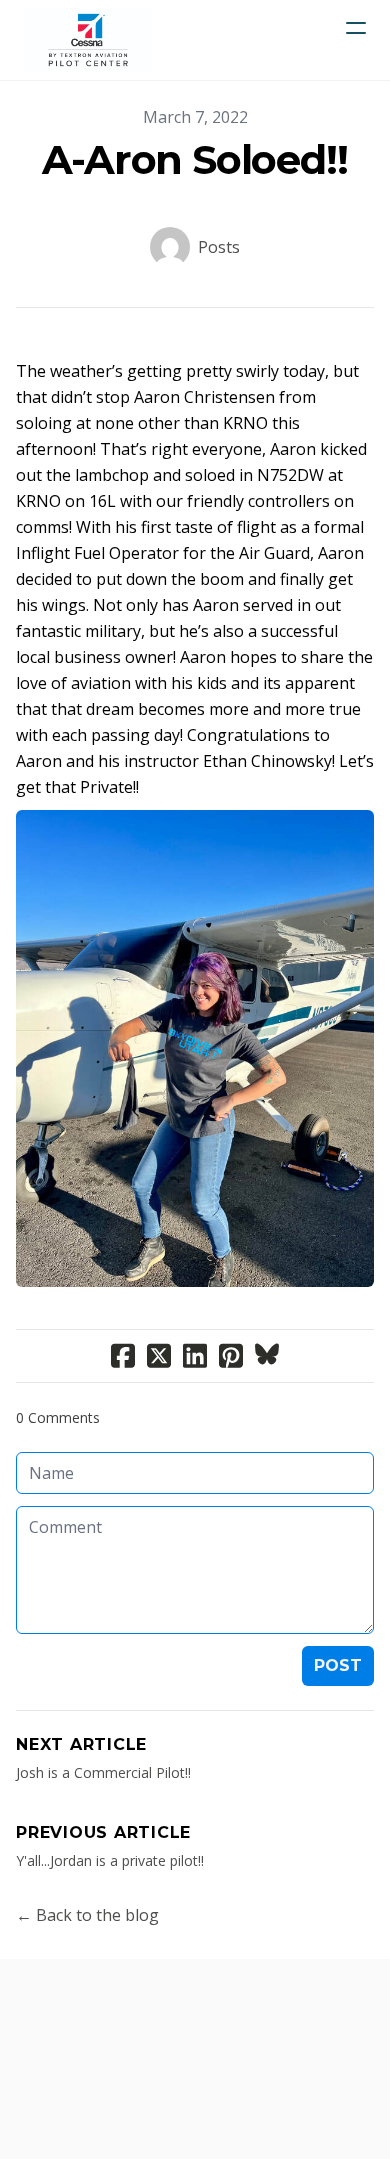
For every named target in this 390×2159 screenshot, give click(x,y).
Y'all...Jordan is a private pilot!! (110, 1860)
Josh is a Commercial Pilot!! (103, 1772)
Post (338, 1665)
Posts (219, 247)
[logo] (88, 40)
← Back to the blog (87, 1915)
